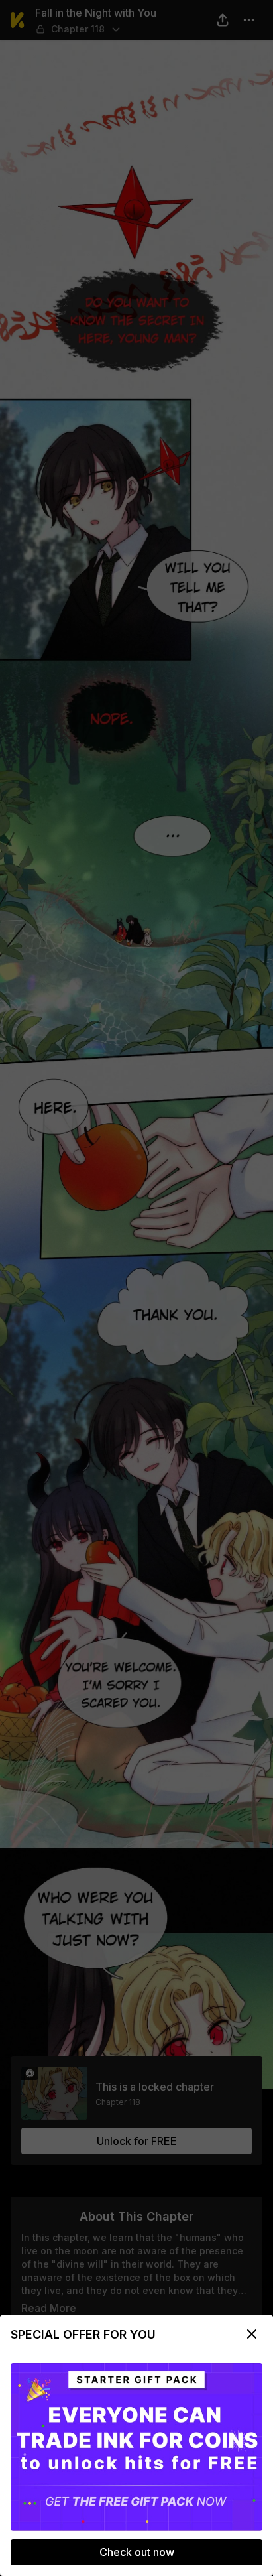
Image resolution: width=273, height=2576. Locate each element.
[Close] (252, 2334)
